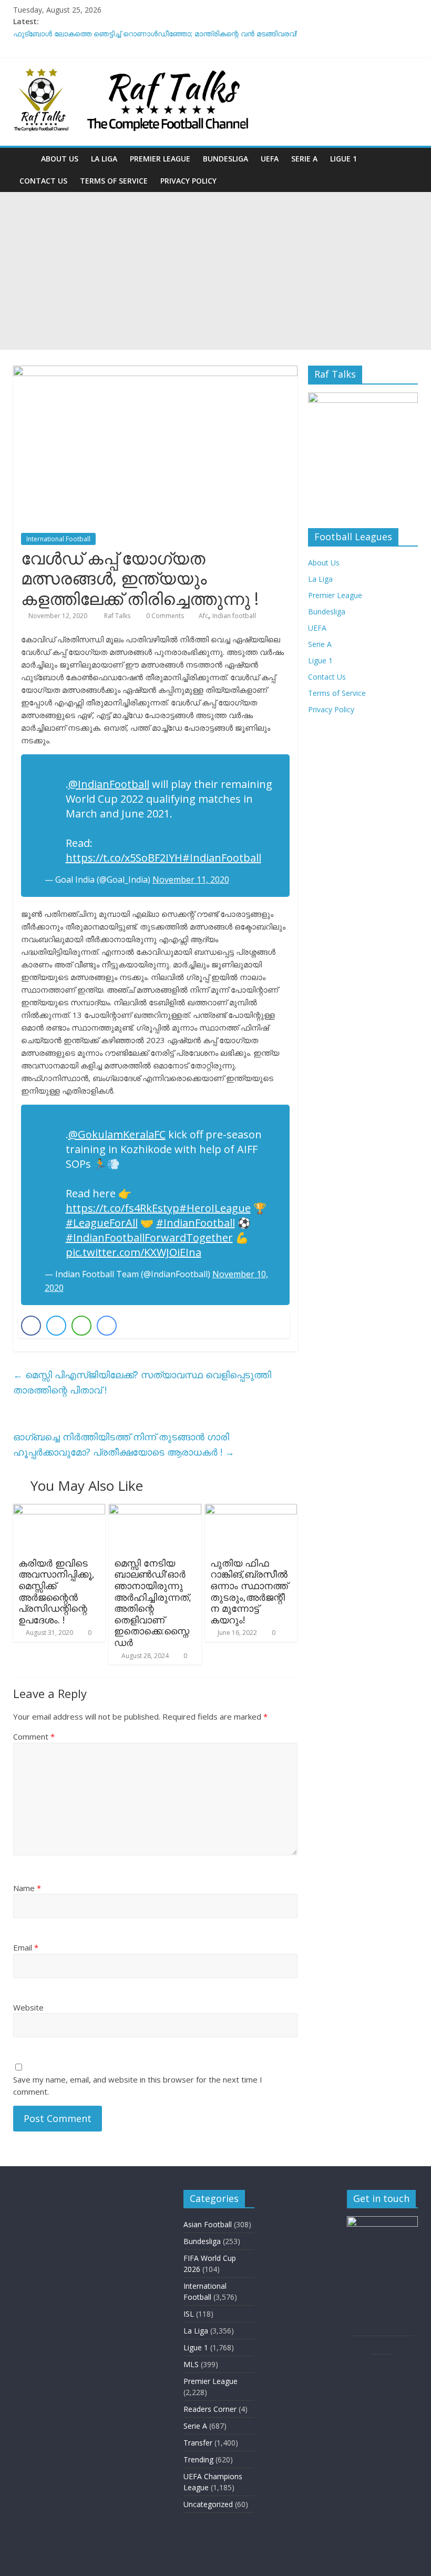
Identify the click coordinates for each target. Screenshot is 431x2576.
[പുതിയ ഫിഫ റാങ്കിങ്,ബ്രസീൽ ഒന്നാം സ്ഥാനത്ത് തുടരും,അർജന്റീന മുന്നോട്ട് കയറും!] (251, 1510)
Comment (34, 1736)
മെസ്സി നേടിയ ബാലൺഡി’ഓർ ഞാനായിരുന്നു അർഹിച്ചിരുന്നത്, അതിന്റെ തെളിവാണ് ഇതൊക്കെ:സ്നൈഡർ (153, 1603)
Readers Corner (210, 2409)
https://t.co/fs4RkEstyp (122, 1208)
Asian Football (208, 2224)
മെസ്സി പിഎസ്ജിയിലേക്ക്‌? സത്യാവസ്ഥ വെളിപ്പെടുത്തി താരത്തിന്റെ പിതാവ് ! (142, 1382)
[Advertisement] (215, 271)
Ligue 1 (343, 159)
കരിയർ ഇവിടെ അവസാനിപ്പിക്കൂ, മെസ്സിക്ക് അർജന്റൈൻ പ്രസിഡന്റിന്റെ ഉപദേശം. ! (57, 1591)
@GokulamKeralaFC (117, 1134)
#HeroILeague (215, 1208)
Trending (198, 2459)
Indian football (234, 616)
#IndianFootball (222, 858)
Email (26, 1947)
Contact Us (43, 181)
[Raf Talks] (24, 159)
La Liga (104, 159)
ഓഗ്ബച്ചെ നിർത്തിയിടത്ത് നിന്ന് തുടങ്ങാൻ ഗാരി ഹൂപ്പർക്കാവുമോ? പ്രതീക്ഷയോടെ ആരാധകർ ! (124, 1444)
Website (28, 2007)
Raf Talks (118, 616)
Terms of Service (114, 181)
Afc (203, 616)
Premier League (160, 159)
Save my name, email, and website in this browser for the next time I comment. (138, 2085)
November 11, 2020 (191, 880)
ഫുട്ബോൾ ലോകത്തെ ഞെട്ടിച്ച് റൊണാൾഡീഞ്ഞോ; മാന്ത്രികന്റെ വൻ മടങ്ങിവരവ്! (155, 33)
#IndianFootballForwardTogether (149, 1238)
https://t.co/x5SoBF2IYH (124, 858)
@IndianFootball (109, 784)
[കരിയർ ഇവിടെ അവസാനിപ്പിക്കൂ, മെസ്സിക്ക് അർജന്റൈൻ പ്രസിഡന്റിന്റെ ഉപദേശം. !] (59, 1510)
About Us (60, 159)
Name (27, 1888)
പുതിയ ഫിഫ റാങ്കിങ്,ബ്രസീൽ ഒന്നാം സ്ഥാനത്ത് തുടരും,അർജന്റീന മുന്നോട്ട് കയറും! (249, 1591)
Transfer (198, 2443)
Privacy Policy (188, 181)
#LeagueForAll (102, 1223)
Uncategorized (208, 2504)
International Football (58, 539)
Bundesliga (225, 159)
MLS (191, 2364)
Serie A (304, 159)
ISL (189, 2314)
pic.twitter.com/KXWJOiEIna (134, 1252)
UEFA (270, 159)
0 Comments (164, 616)
